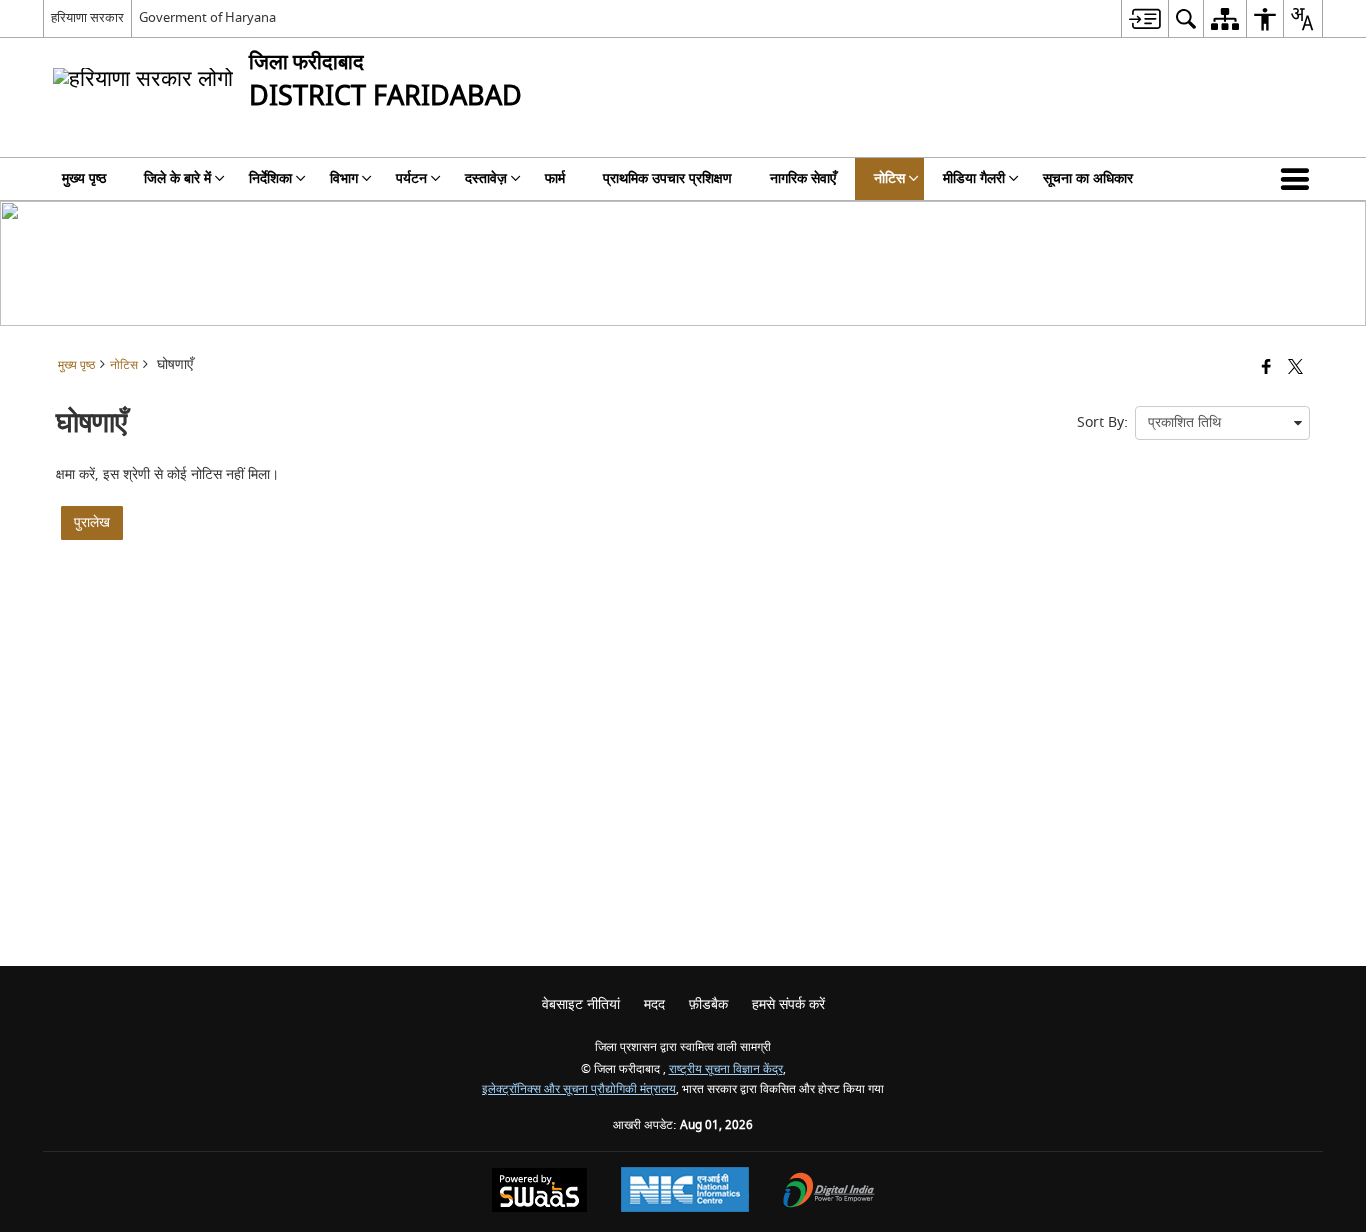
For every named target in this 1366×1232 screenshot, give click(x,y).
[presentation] (1222, 423)
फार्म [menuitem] (555, 178)
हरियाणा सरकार (87, 17)
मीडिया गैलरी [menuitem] (974, 178)
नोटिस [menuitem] (889, 178)
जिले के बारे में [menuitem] (177, 178)
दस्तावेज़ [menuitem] (486, 178)
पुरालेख (92, 522)
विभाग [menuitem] (344, 178)
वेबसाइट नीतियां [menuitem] (581, 1004)
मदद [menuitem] (654, 1004)
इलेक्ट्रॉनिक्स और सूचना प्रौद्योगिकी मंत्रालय (579, 1089)
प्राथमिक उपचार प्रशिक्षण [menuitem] (667, 178)
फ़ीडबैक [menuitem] (708, 1004)
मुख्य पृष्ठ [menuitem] (84, 178)
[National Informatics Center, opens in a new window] (685, 1192)
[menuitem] (1144, 18)
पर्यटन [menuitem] (411, 178)
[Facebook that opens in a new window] (1266, 368)
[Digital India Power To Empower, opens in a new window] (829, 1192)
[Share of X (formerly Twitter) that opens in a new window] (1295, 368)
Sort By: (1102, 422)
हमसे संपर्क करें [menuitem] (788, 1004)
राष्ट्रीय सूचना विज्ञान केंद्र (726, 1069)
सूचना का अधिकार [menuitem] (1088, 178)
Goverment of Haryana (207, 17)
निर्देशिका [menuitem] (270, 178)
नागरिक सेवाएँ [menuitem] (803, 178)
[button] (1299, 179)
